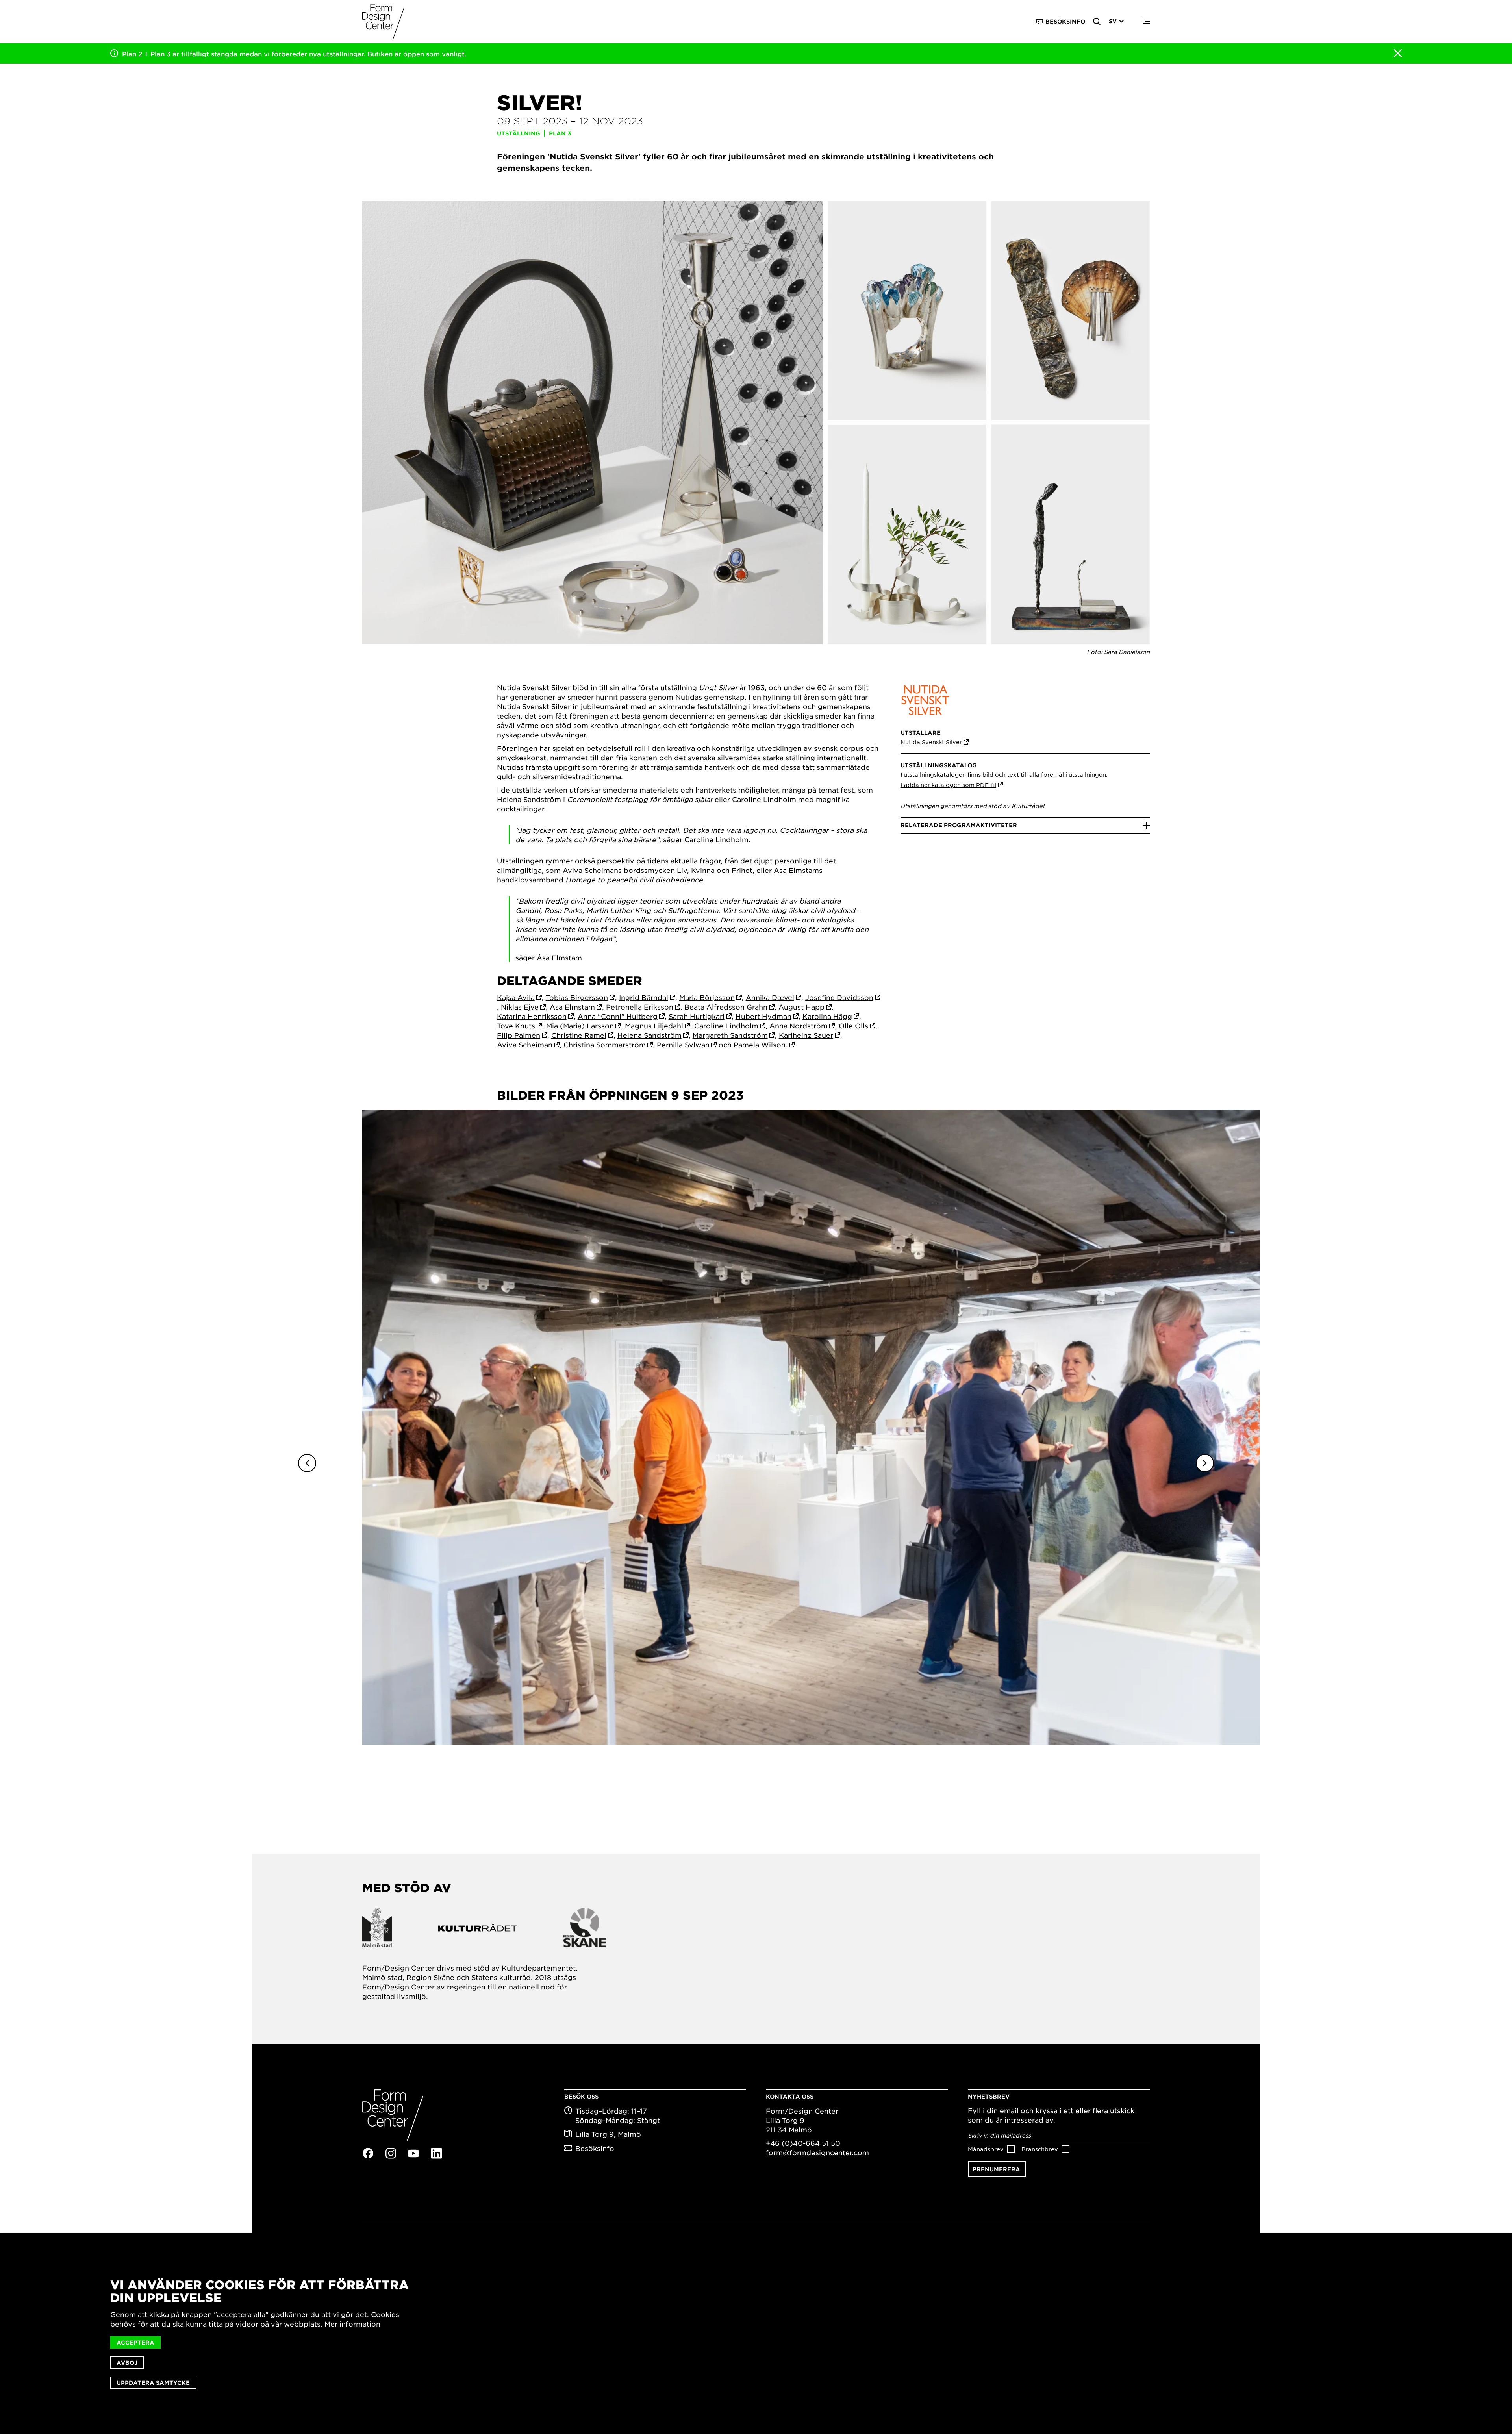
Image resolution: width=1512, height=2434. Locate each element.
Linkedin (436, 2153)
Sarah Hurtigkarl (697, 1016)
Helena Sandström (649, 1035)
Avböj (127, 2363)
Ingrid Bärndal (644, 997)
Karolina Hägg (827, 1016)
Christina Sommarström (605, 1045)
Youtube (413, 2154)
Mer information (352, 2324)
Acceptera (135, 2342)
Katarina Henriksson (532, 1016)
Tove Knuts (516, 1026)
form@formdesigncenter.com (817, 2152)
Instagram (391, 2153)
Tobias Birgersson (577, 997)
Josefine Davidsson (839, 997)
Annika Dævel (770, 997)
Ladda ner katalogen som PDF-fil (948, 785)
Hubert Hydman (763, 1016)
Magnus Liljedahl (654, 1026)
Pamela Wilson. (761, 1045)
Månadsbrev (986, 2149)
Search (1097, 22)
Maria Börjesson (707, 997)
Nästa (1205, 1463)
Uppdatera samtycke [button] (153, 2383)
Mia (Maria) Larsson (580, 1026)
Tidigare (307, 1463)
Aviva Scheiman (525, 1045)
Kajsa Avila (516, 997)
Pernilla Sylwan (683, 1045)
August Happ (801, 1007)
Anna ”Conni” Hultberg (618, 1016)
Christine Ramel (579, 1035)
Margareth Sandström (730, 1035)
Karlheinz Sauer (806, 1035)
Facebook (368, 2153)
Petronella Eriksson (640, 1007)
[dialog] (756, 2333)
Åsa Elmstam (572, 1007)
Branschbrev (1040, 2149)
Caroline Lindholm (726, 1026)
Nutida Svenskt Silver (931, 742)
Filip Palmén (519, 1035)
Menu (1146, 22)
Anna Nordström (799, 1026)
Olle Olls (853, 1026)
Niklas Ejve (520, 1007)
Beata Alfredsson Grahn (726, 1007)
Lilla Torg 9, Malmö (608, 2134)
